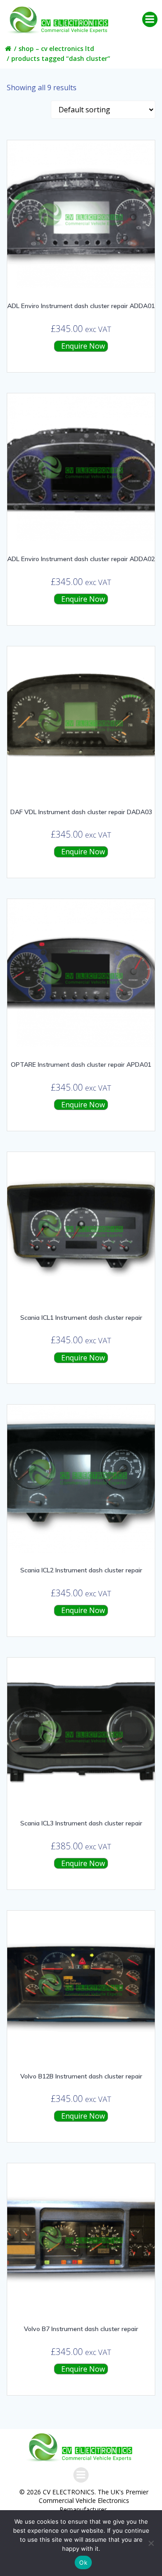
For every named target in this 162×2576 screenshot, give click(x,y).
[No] (151, 2543)
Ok (83, 2562)
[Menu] (150, 19)
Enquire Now (82, 346)
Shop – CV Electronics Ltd (56, 48)
